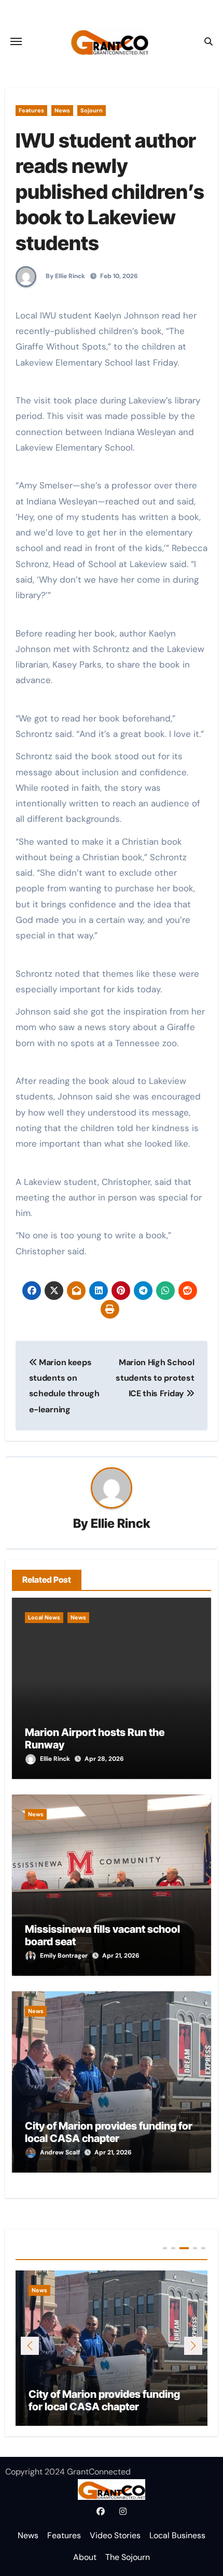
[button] (193, 2346)
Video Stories (115, 2535)
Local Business (177, 2535)
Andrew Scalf (61, 2152)
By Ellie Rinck (65, 276)
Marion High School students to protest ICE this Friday (155, 1378)
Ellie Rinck (121, 1523)
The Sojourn (128, 2557)
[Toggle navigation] (16, 41)
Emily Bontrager (65, 1956)
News (62, 110)
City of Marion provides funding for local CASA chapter (109, 2132)
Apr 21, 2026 (121, 1956)
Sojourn (92, 110)
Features (31, 110)
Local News (44, 1617)
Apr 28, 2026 (104, 1759)
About (85, 2557)
